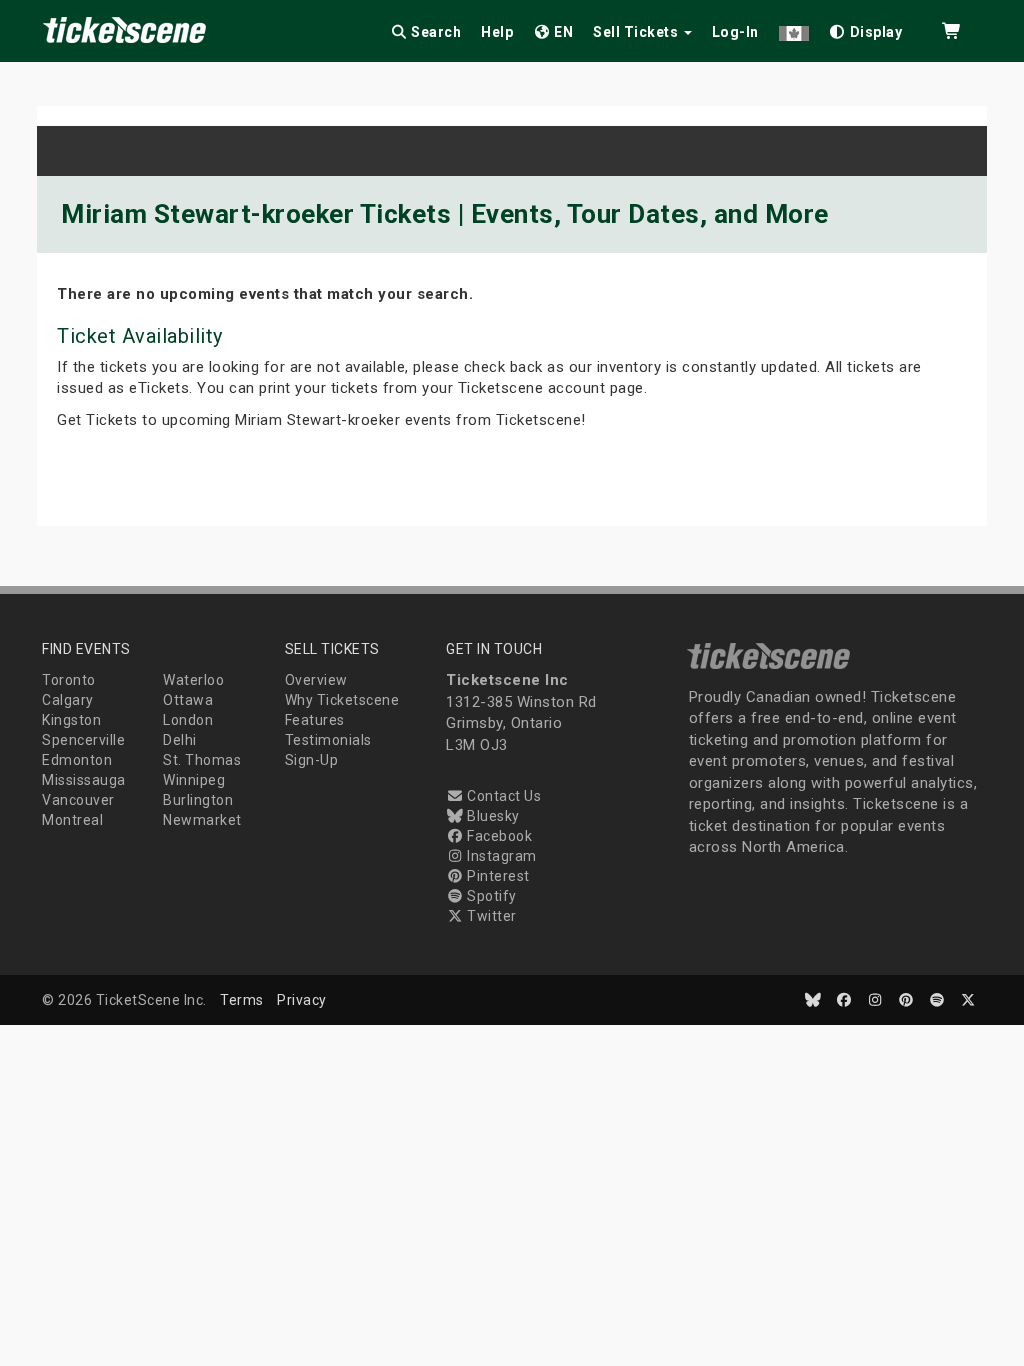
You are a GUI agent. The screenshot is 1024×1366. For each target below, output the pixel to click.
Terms (242, 1000)
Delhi (180, 740)
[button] (794, 28)
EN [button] (562, 32)
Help (497, 32)
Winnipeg (194, 780)
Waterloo (193, 680)
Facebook (498, 836)
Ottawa (188, 700)
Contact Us (502, 796)
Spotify (490, 896)
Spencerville (83, 740)
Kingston (71, 720)
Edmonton (77, 760)
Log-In (735, 32)
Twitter (490, 916)
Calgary (68, 700)
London (188, 720)
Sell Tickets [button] (637, 32)
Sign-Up (312, 760)
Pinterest (497, 876)
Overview (316, 680)
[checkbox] (866, 28)
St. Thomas (202, 760)
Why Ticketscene (342, 700)
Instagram (500, 856)
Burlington (198, 800)
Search (435, 32)
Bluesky (492, 816)
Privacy (302, 1000)
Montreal (72, 820)
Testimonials (328, 740)
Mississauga (84, 780)
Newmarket (202, 820)
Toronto (69, 680)
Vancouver (78, 800)
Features (315, 720)
